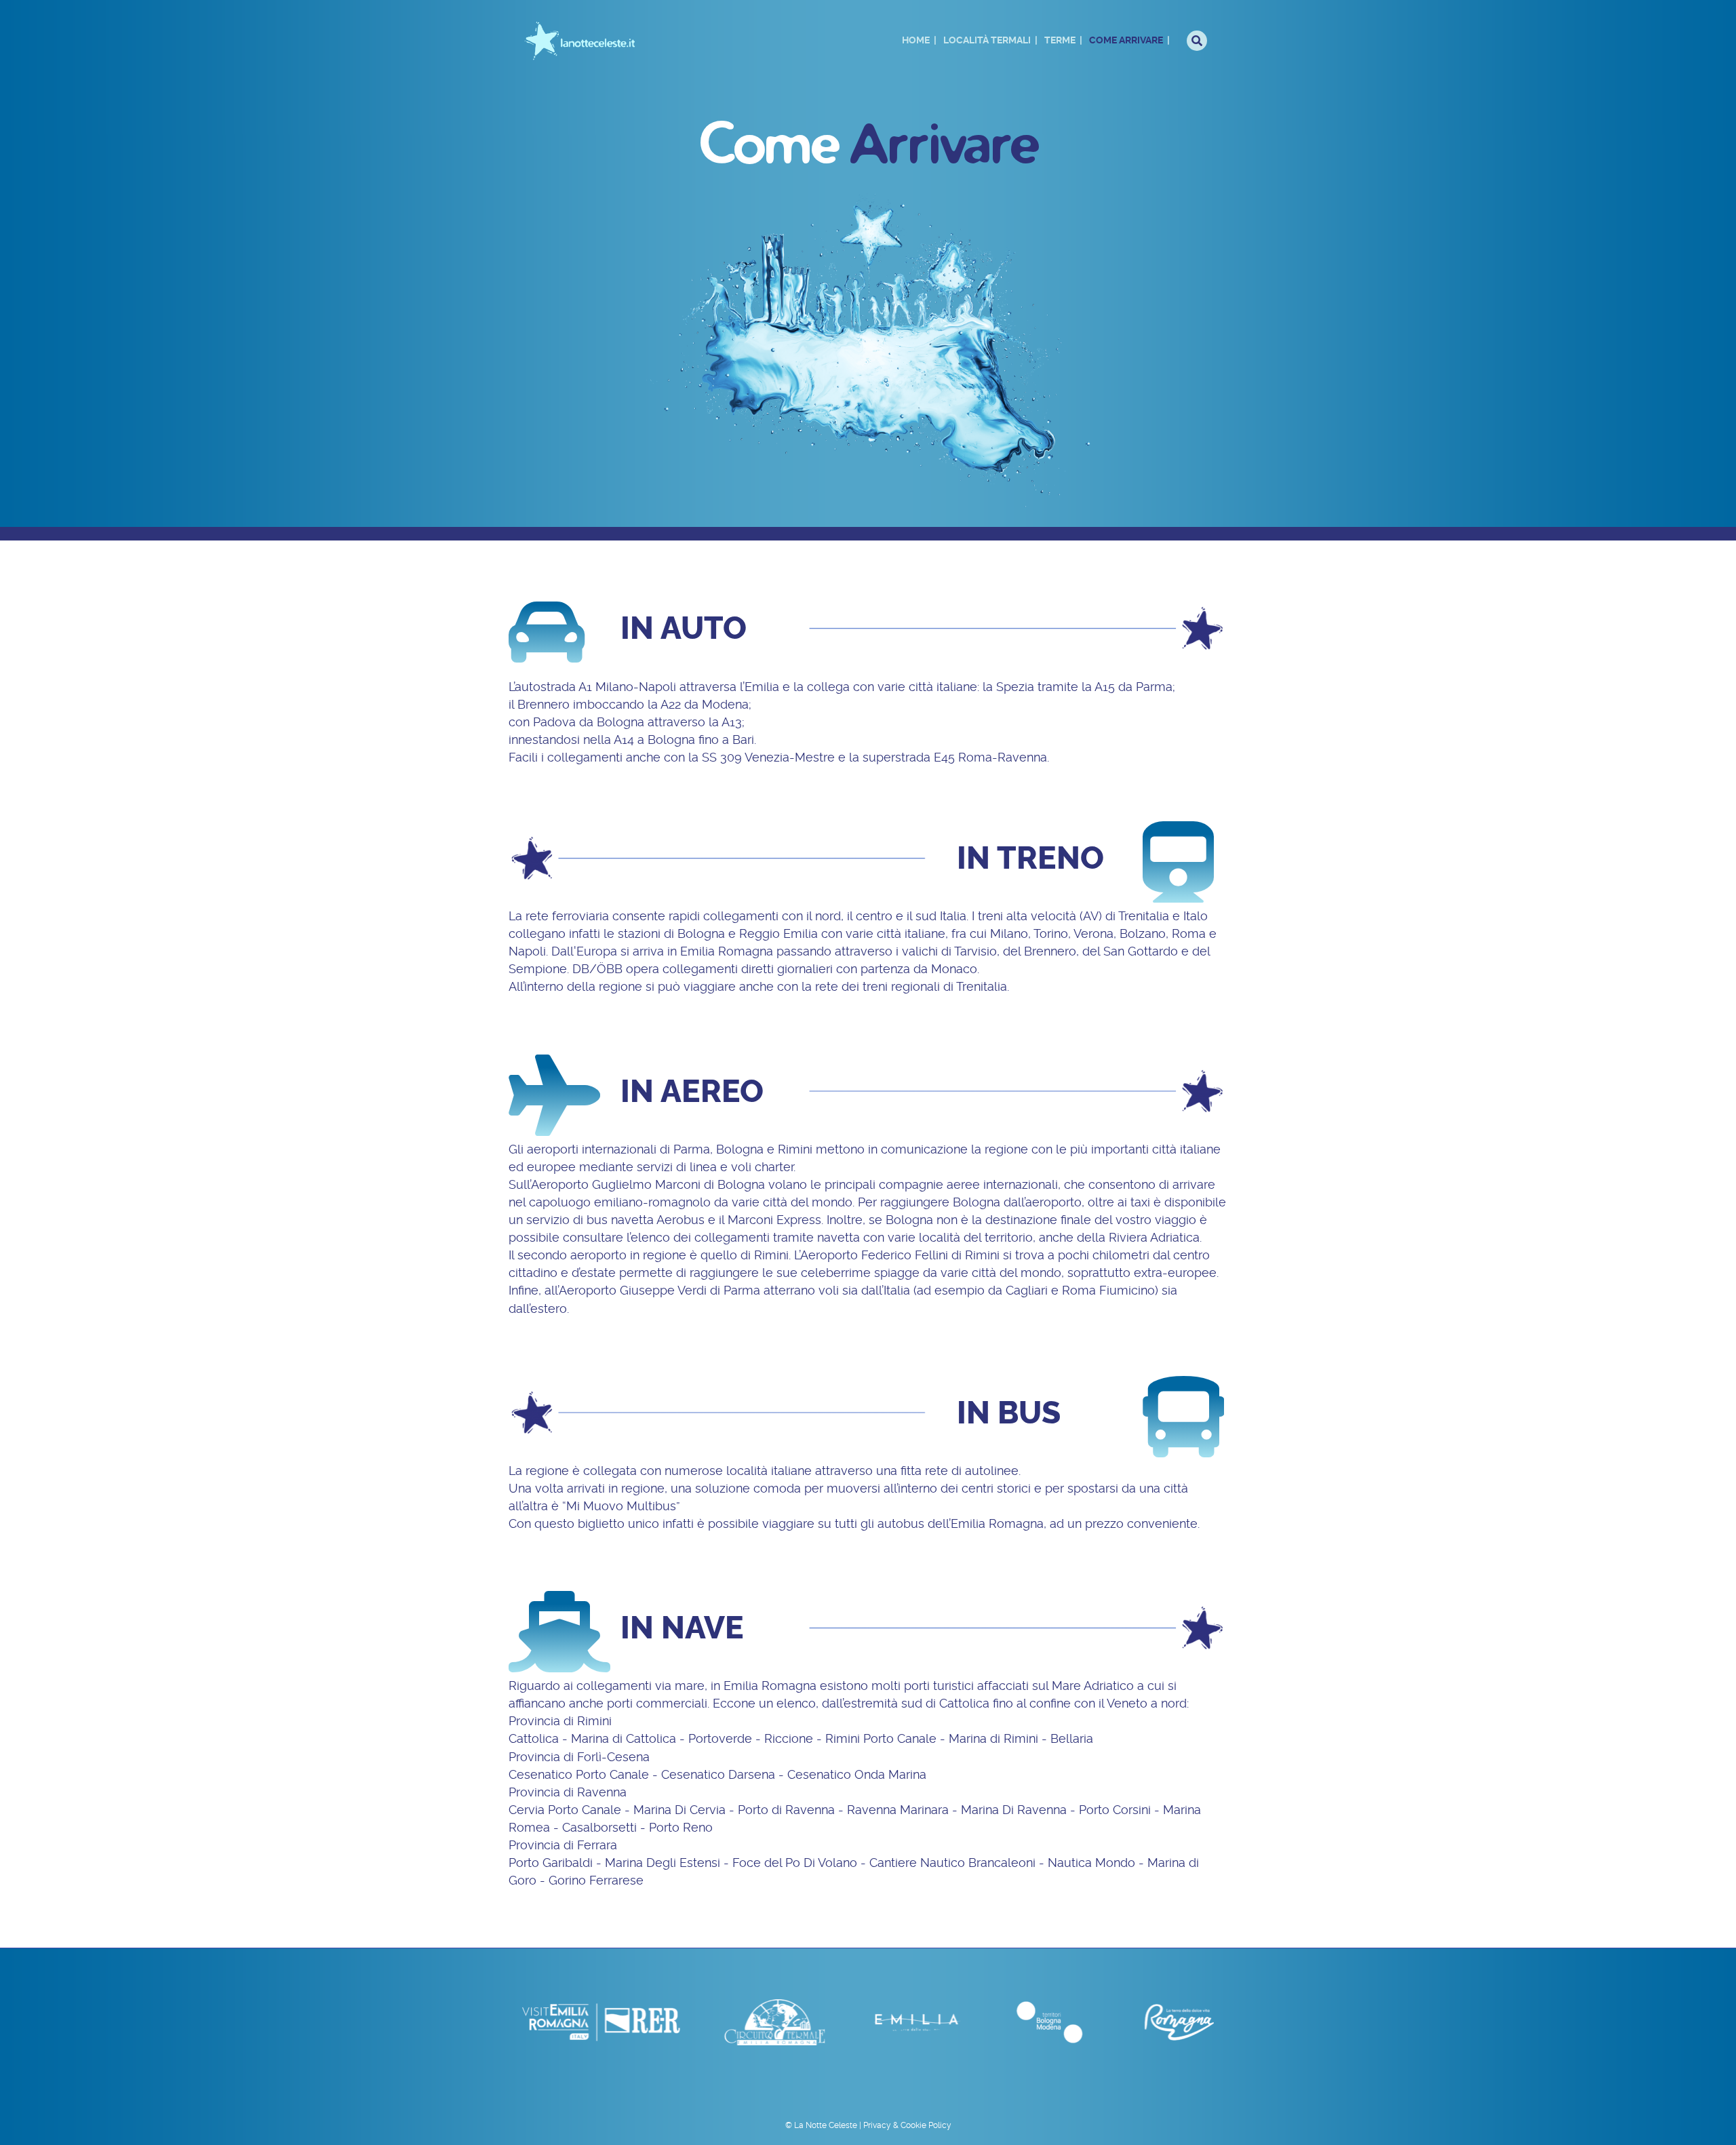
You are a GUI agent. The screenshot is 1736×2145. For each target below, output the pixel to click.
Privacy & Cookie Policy (907, 2125)
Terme (1060, 40)
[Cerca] (1197, 41)
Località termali (987, 40)
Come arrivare (1126, 40)
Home (916, 40)
